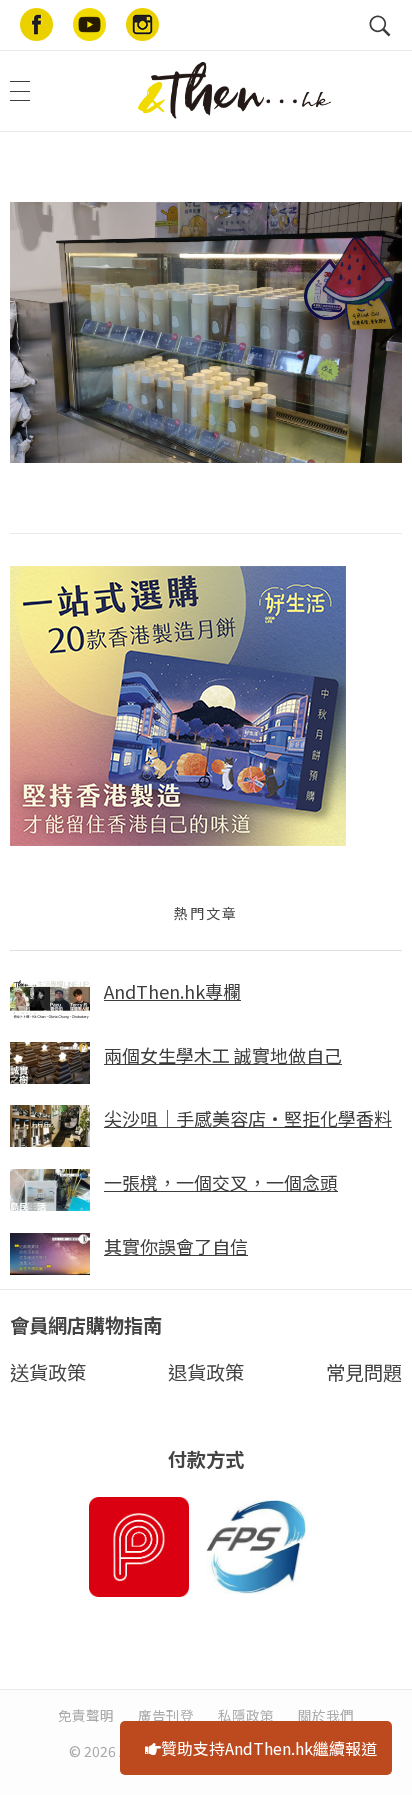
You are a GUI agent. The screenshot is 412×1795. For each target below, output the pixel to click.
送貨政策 (48, 1372)
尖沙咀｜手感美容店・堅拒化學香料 (248, 1118)
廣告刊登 (166, 1715)
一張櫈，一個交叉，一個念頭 (221, 1182)
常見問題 (364, 1372)
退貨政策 (206, 1372)
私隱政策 (246, 1715)
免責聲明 (86, 1715)
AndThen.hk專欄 (172, 991)
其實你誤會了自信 (176, 1246)
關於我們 (326, 1715)
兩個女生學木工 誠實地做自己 (223, 1055)
